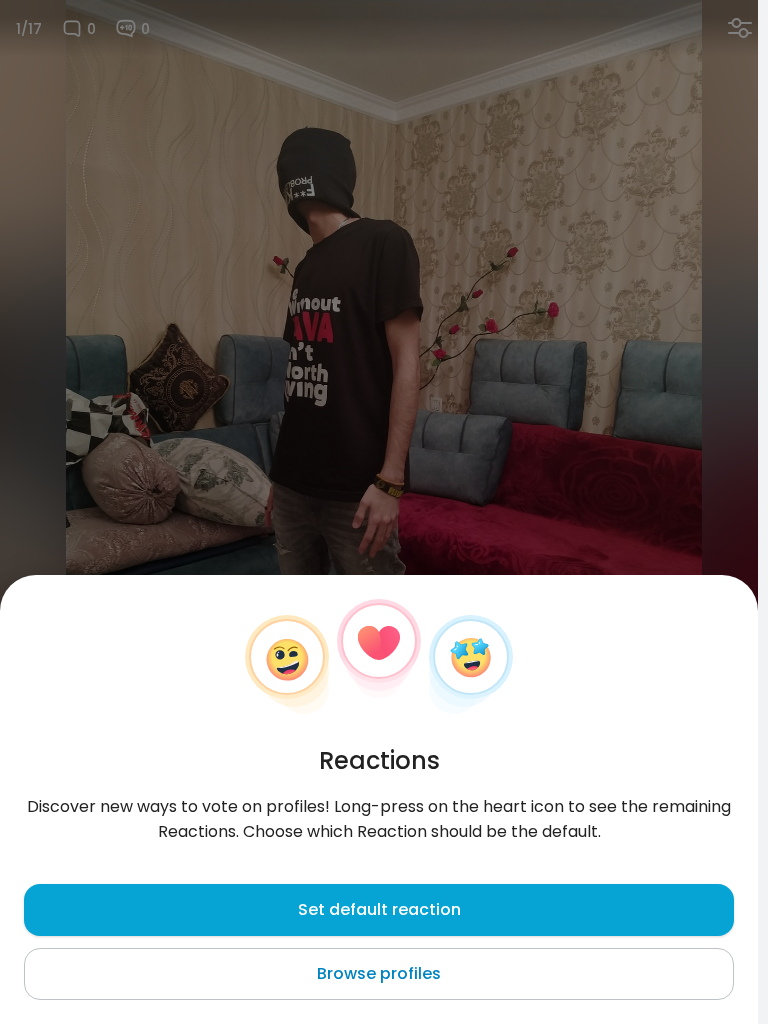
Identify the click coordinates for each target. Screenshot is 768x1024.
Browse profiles (379, 973)
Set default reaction (379, 909)
